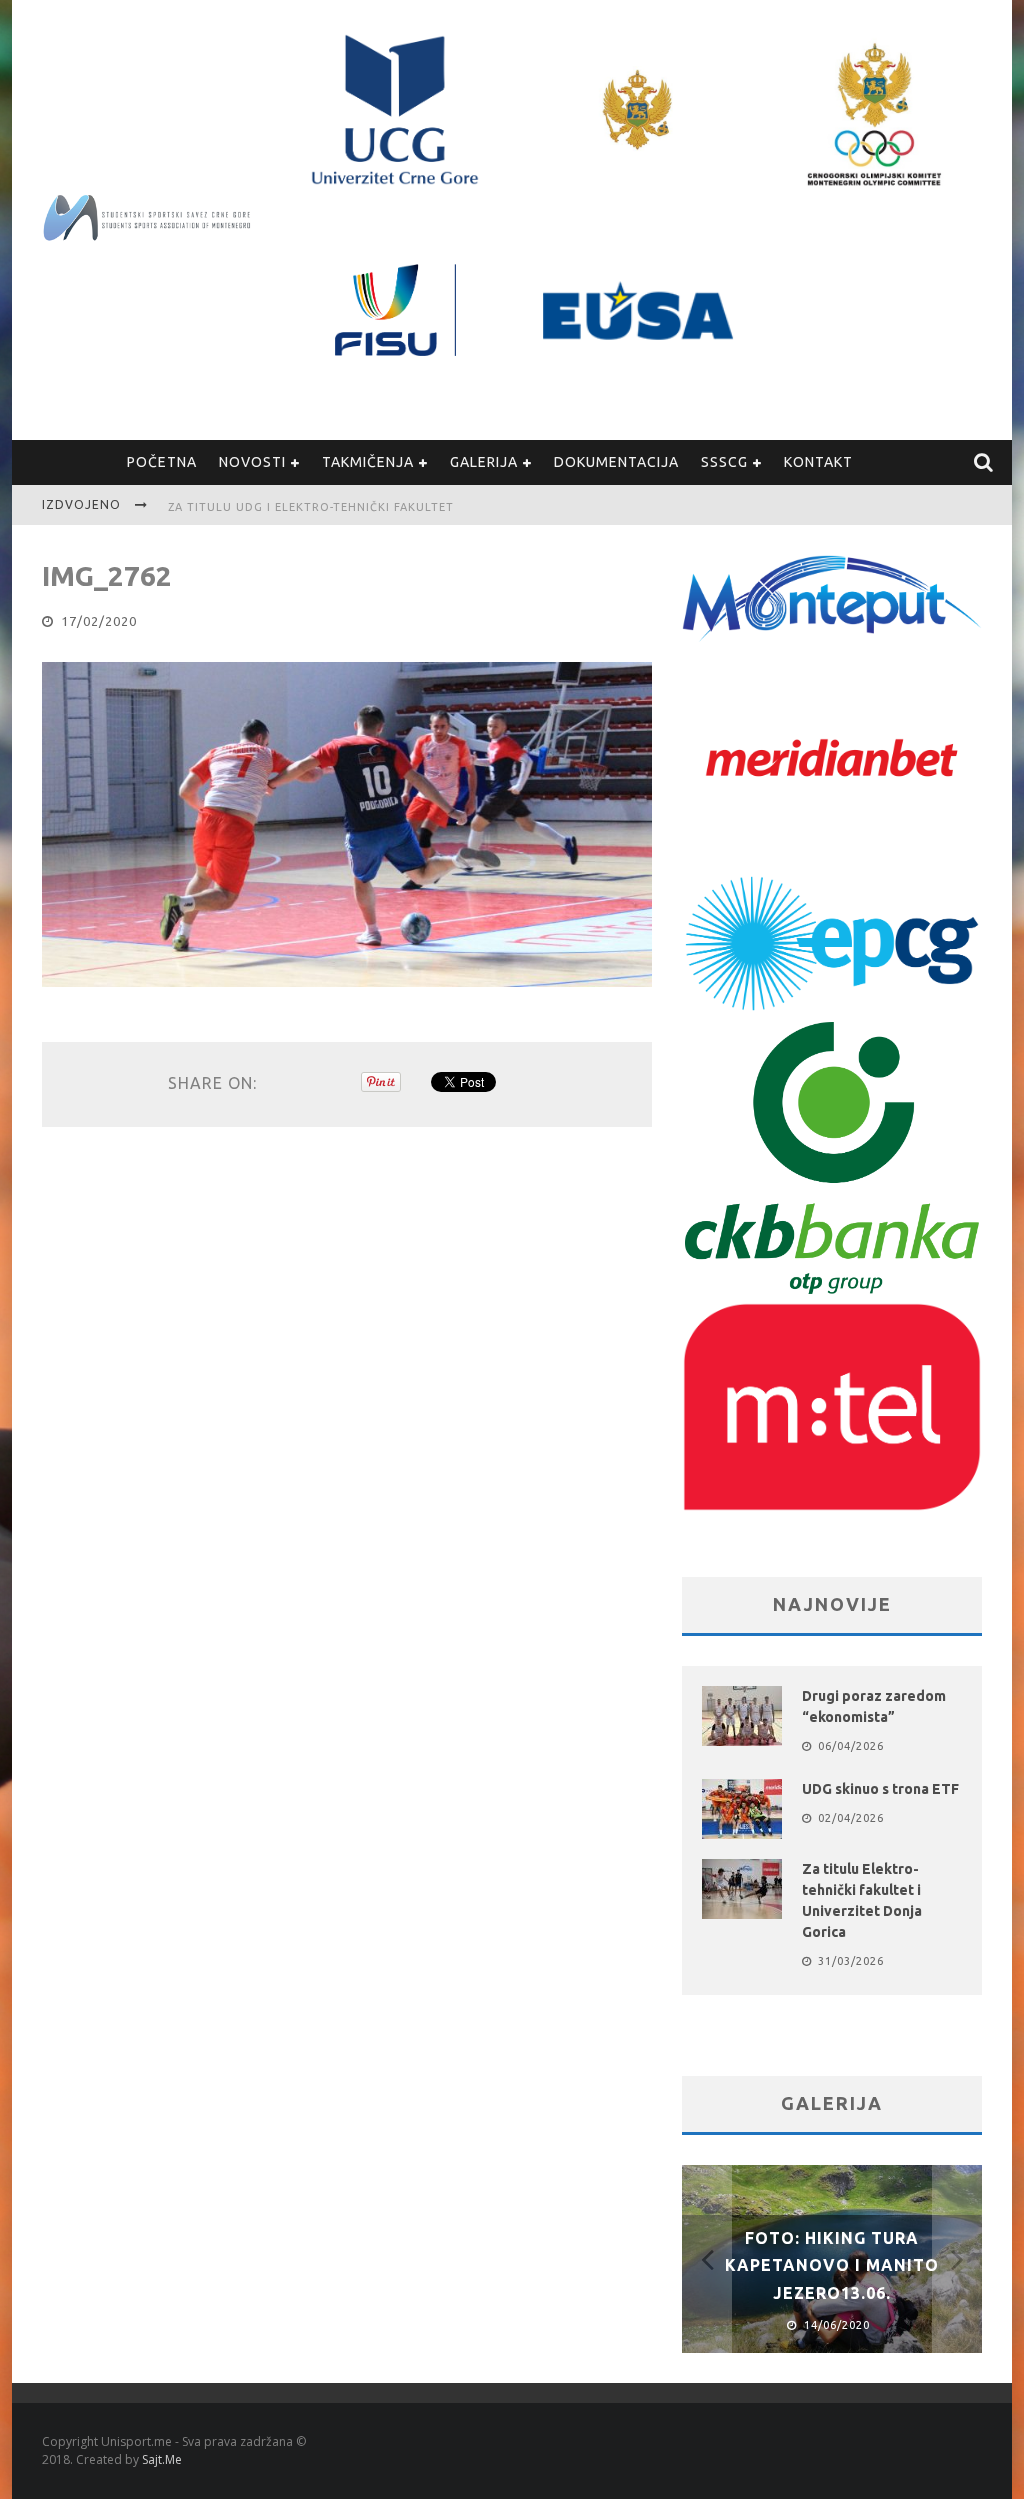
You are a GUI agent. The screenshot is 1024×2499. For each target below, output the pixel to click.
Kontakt (818, 462)
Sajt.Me (162, 2459)
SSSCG (724, 462)
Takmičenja (368, 462)
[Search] (984, 462)
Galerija (484, 462)
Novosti (252, 462)
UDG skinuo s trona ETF (880, 1789)
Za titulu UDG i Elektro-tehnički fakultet (311, 507)
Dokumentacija (616, 462)
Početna (162, 462)
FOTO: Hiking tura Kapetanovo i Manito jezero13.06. (832, 2265)
